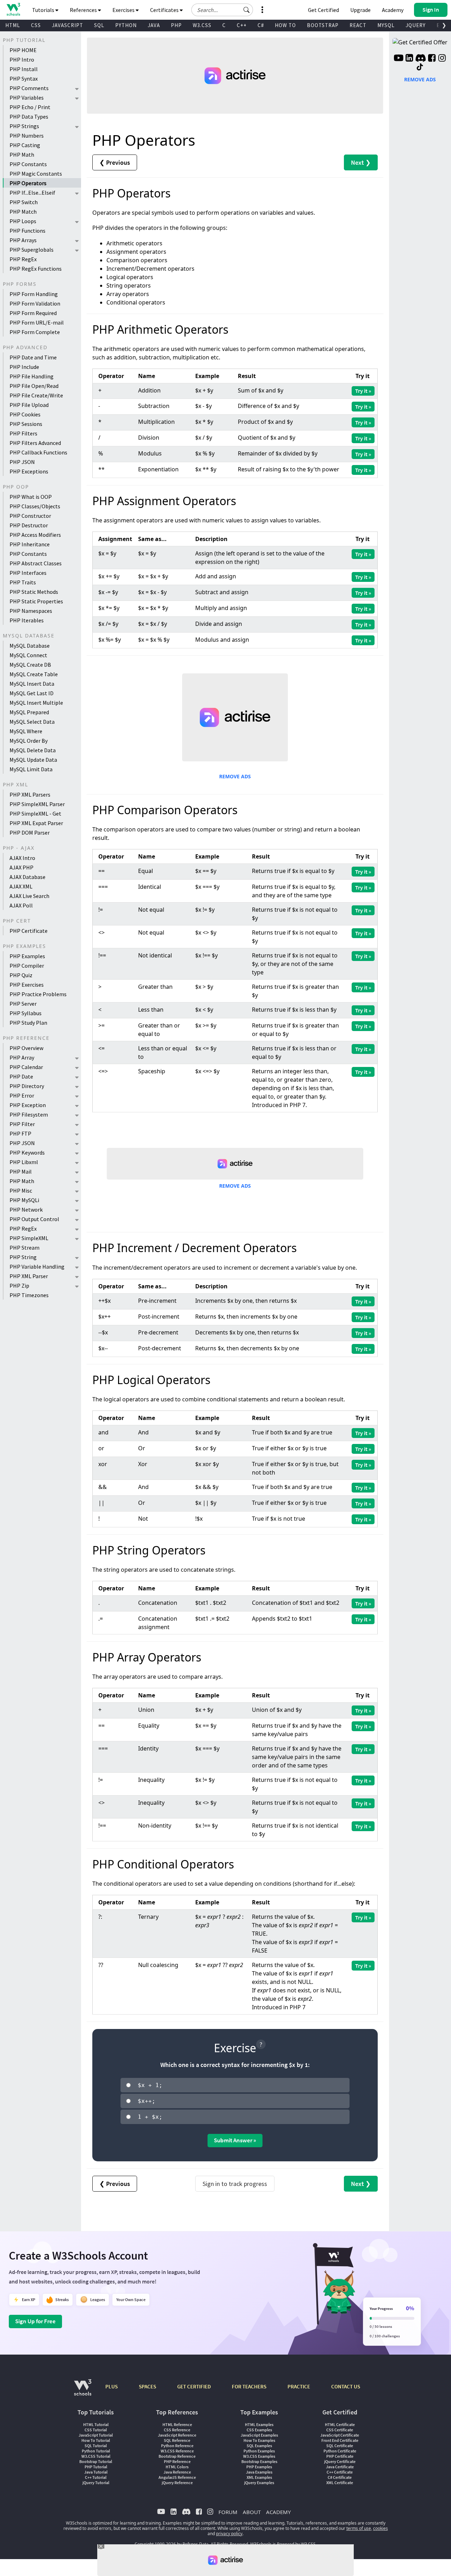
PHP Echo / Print (30, 107)
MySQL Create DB (30, 665)
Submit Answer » (235, 2140)
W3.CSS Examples (259, 2456)
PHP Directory (27, 1086)
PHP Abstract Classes (36, 563)
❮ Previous (115, 162)
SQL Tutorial (96, 2446)
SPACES (147, 2386)
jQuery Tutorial (96, 2483)
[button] (247, 10)
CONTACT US (346, 2386)
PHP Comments (29, 88)
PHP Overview (26, 1048)
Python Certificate (340, 2451)
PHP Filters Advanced (35, 443)
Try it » (363, 391)
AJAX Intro (22, 858)
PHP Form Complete (35, 332)
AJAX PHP (21, 867)
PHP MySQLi (24, 1200)
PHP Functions (27, 231)
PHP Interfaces (28, 573)
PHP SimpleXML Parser (37, 804)
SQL (99, 25)
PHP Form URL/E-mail (37, 322)
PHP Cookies (25, 414)
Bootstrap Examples (259, 2461)
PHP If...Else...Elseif (32, 193)
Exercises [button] (124, 10)
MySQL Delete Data (33, 750)
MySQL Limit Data (31, 769)
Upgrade (360, 10)
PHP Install (24, 69)
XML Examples (259, 2477)
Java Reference (177, 2472)
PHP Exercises (27, 985)
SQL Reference (177, 2440)
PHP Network (26, 1210)
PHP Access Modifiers (35, 535)
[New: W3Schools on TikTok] (420, 67)
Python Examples (259, 2451)
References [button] (84, 10)
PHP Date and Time (33, 357)
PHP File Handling (32, 376)
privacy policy (229, 2534)
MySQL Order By (29, 741)
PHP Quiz (21, 975)
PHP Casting (25, 145)
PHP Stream (24, 1248)
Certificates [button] (165, 10)
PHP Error (22, 1095)
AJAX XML (21, 886)
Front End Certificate (340, 2440)
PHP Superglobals (32, 250)
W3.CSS (202, 25)
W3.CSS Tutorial (96, 2456)
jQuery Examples (259, 2483)
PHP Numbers (27, 136)
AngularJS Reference (177, 2477)
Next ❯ (361, 162)
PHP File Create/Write (36, 395)
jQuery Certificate (340, 2461)
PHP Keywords (27, 1152)
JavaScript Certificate (340, 2435)
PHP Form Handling (34, 294)
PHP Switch (24, 202)
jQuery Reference (177, 2483)
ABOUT (252, 2512)
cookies (381, 2528)
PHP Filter (22, 1124)
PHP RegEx (23, 259)
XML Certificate (340, 2483)
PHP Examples (27, 956)
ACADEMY (278, 2512)
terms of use (359, 2528)
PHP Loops (23, 221)
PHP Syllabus (26, 1013)
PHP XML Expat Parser (36, 823)
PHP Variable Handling (37, 1267)
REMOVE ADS (235, 776)
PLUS (112, 2386)
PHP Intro (22, 59)
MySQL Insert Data (32, 684)
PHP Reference (177, 2461)
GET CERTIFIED (194, 2386)
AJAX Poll (21, 905)
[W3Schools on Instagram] (442, 59)
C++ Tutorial (96, 2477)
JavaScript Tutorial (96, 2435)
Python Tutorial (96, 2451)
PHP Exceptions (29, 471)
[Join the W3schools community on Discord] (421, 59)
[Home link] (13, 9)
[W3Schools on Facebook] (432, 59)
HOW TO (285, 25)
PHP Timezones (29, 1295)
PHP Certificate (29, 931)
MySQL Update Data (33, 760)
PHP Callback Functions (38, 452)
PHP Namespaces (31, 611)
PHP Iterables (27, 620)
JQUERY (416, 25)
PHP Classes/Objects (35, 506)
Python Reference (177, 2446)
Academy (393, 10)
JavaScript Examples (259, 2435)
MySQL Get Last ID (32, 693)
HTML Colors (177, 2467)
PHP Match (23, 212)
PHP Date (21, 1076)
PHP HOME (23, 50)
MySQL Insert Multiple (36, 703)
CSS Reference (177, 2430)
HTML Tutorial (96, 2424)
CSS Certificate (340, 2430)
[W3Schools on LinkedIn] (409, 59)
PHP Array (22, 1057)
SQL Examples (259, 2446)
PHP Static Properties (36, 601)
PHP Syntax (24, 78)
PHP (176, 25)
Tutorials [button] (44, 10)
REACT (358, 25)
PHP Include (24, 367)
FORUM (228, 2512)
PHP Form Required (33, 313)
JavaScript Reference (177, 2435)
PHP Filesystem (29, 1114)
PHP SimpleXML (29, 1238)
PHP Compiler (27, 966)
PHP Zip (19, 1286)
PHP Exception (28, 1105)
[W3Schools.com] (83, 2391)
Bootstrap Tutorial (96, 2461)
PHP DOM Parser (30, 833)
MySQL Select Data (32, 722)
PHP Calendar (26, 1067)
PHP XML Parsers (30, 794)
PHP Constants (28, 164)
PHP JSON (22, 462)
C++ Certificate (340, 2472)
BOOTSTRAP (323, 25)
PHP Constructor (30, 516)
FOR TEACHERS (249, 2386)
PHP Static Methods (34, 592)
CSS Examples (259, 2430)
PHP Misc (21, 1190)
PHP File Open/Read (34, 386)
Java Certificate (340, 2467)
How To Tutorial (96, 2440)
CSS (36, 25)
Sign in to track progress (235, 2184)
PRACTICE (299, 2386)
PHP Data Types (29, 117)
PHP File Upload (29, 405)
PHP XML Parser (29, 1276)
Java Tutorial (96, 2472)
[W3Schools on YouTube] (399, 59)
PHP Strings (24, 126)
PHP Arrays (23, 240)
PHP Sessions (26, 424)
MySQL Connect (28, 655)
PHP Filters (23, 433)
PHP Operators (28, 183)
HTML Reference (177, 2424)
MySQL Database (30, 646)
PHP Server (23, 1004)
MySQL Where (26, 731)
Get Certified (323, 10)
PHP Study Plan (28, 1023)
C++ (242, 25)
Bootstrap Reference (177, 2456)
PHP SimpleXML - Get (35, 813)
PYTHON (126, 25)
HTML (13, 25)
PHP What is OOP (31, 497)
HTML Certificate (340, 2424)
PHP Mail (21, 1171)
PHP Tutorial (96, 2467)
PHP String (23, 1257)
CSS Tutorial (96, 2430)
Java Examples (259, 2472)
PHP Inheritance (30, 544)
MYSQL (386, 25)
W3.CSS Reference (177, 2451)
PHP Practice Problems (38, 994)
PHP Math (22, 155)
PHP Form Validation (35, 303)
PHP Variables (27, 98)
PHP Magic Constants (36, 174)
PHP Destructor (29, 525)
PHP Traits (23, 582)
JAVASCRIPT (67, 25)
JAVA (154, 25)
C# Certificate (340, 2477)
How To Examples (259, 2440)
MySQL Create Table (34, 674)
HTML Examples (259, 2424)
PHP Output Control (34, 1219)
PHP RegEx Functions (36, 269)
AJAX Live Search (29, 896)
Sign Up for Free (35, 2321)
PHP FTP (20, 1133)
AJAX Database (27, 877)
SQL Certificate (340, 2446)
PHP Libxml (24, 1162)
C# (261, 25)
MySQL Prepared (29, 712)
